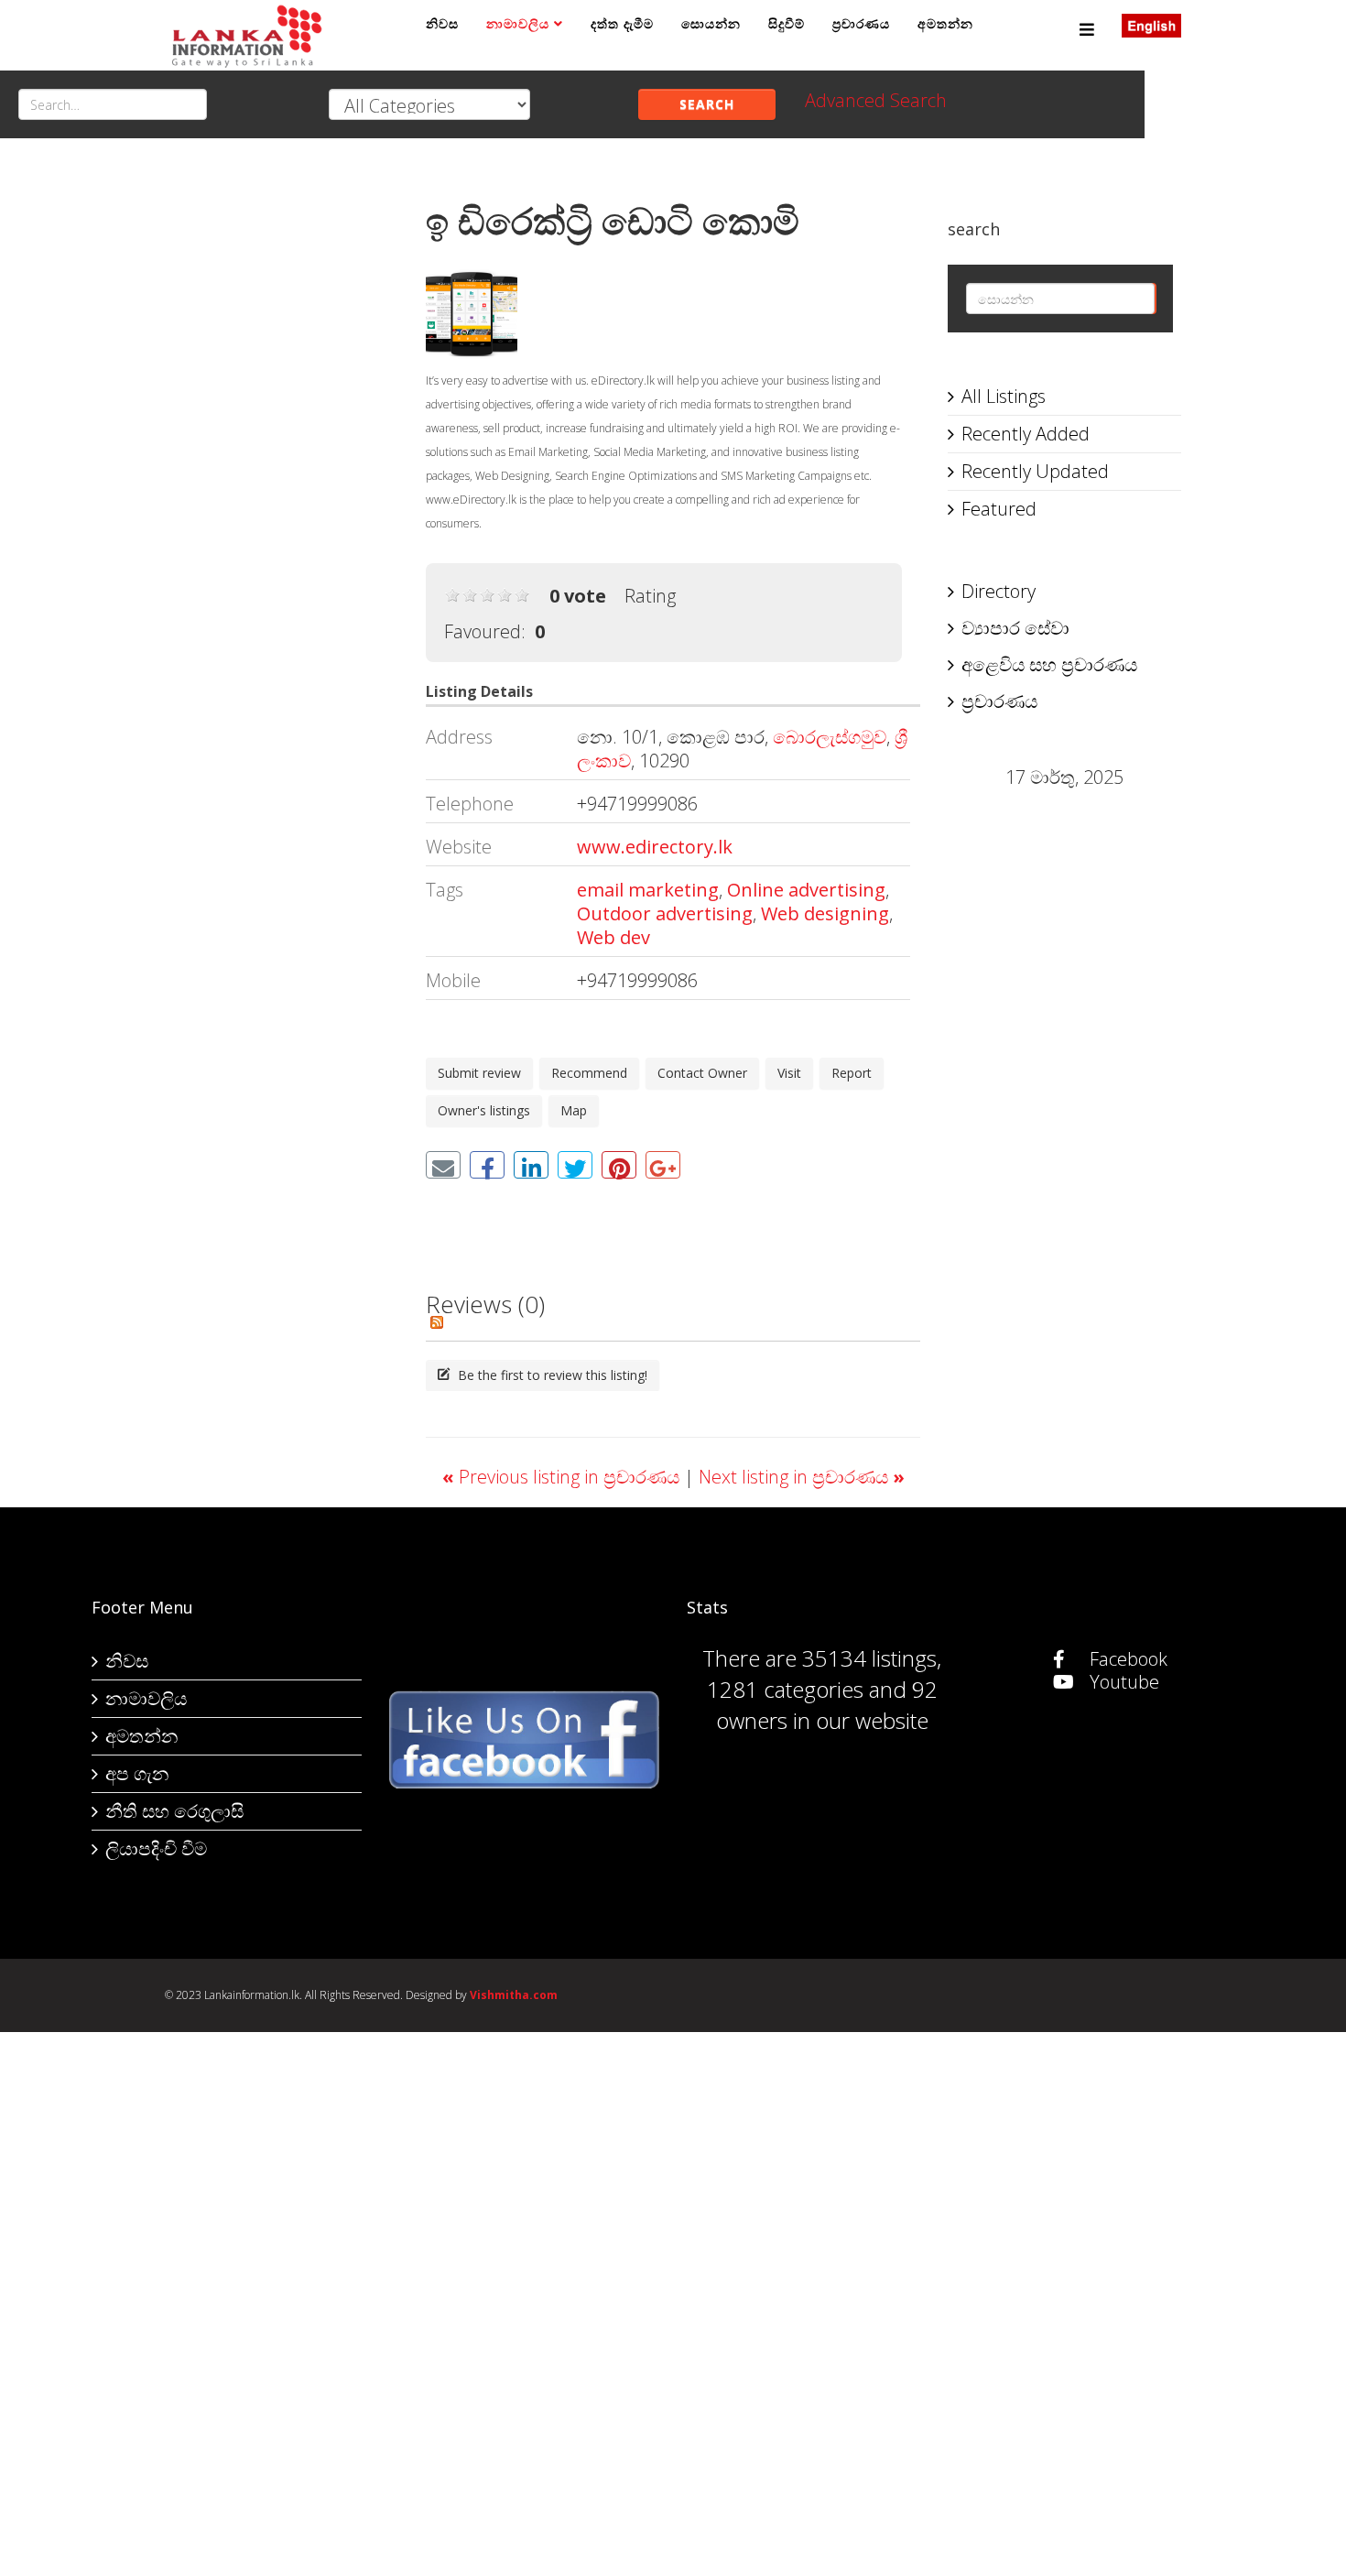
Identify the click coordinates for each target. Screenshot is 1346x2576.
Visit (789, 1073)
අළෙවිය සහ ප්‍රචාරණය (1049, 664)
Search (707, 104)
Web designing (825, 913)
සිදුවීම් (787, 23)
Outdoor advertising (665, 913)
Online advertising (806, 890)
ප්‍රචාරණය (861, 23)
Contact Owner (702, 1073)
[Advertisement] (282, 450)
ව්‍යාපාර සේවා (1015, 628)
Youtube (1122, 1682)
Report (852, 1073)
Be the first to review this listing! (551, 1375)
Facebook (1126, 1659)
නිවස (442, 23)
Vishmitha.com (514, 1995)
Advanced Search (876, 100)
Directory (999, 591)
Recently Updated (1035, 471)
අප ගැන (137, 1773)
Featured (999, 509)
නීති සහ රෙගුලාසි (174, 1811)
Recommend (589, 1073)
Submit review (479, 1073)
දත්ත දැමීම (622, 23)
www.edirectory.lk (655, 847)
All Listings (1004, 396)
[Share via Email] (443, 1165)
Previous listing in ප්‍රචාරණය (563, 1477)
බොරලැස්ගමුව (830, 737)
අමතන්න (945, 23)
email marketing (648, 890)
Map (574, 1110)
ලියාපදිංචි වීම (156, 1848)
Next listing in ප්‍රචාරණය (802, 1477)
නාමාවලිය (518, 23)
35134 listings (869, 1658)
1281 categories (785, 1689)
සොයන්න (711, 23)
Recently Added (1026, 434)
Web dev (613, 937)
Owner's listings (484, 1110)
